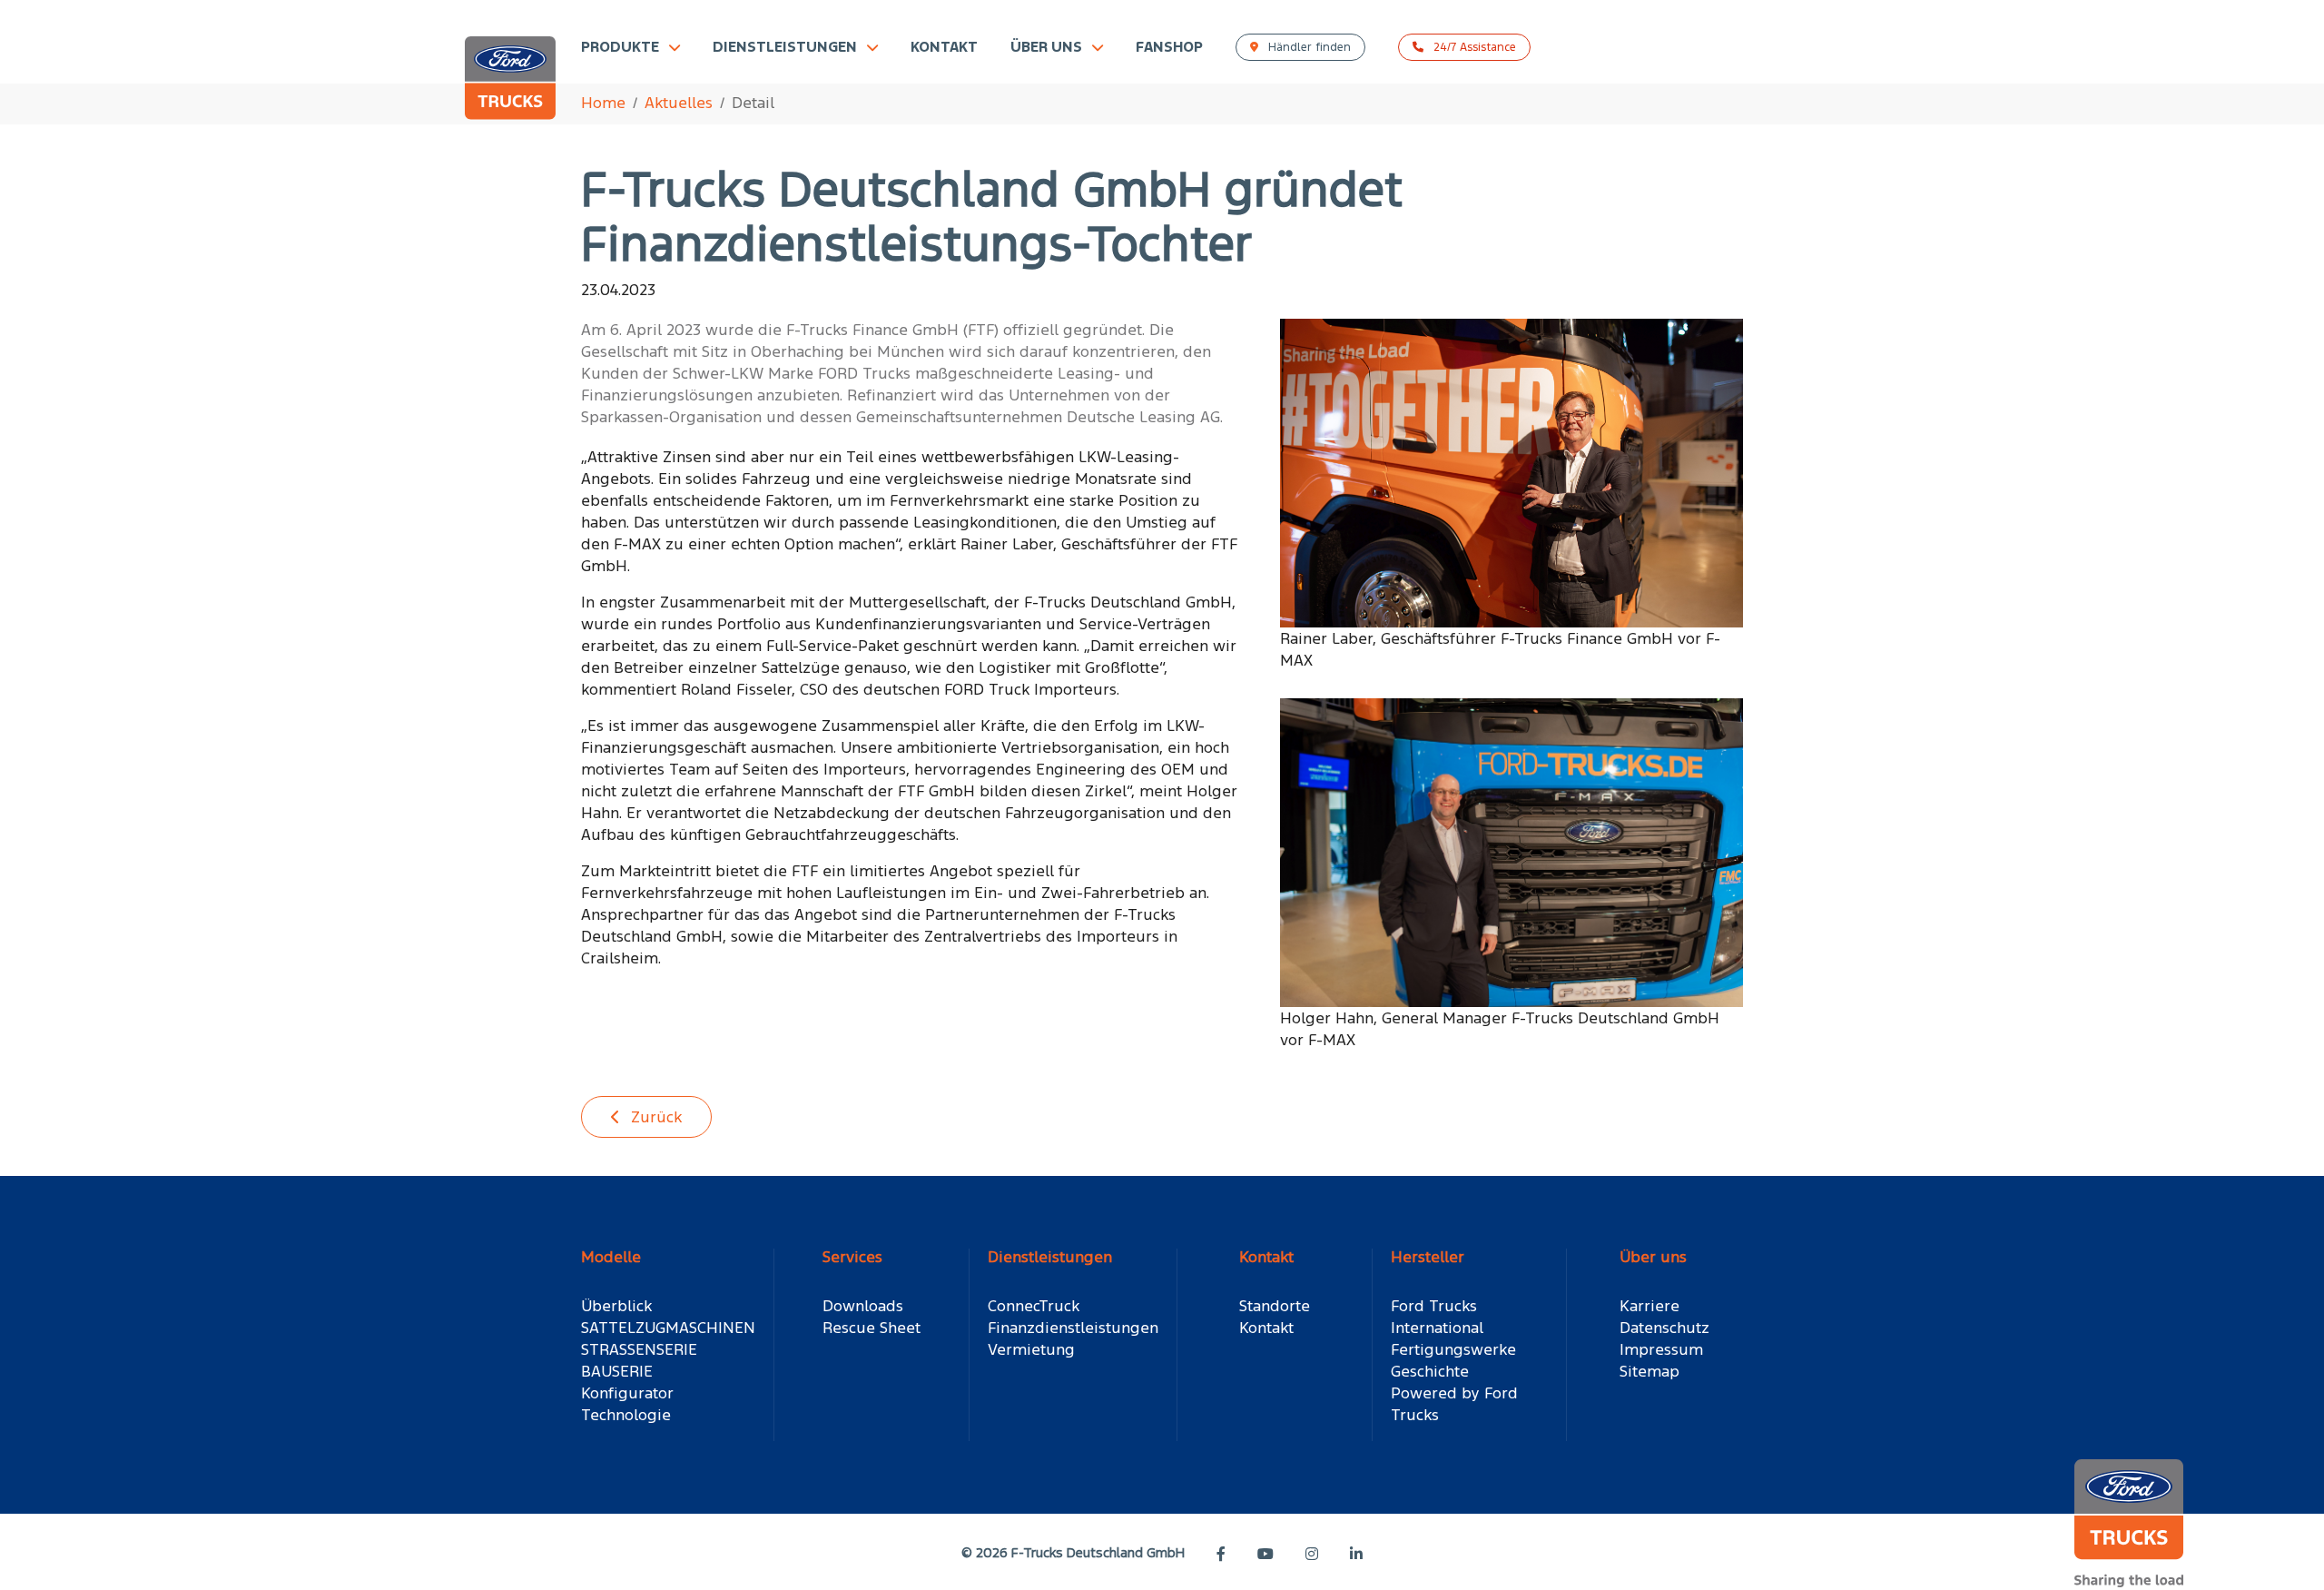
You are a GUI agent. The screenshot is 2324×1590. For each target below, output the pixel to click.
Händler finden (1308, 47)
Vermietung (1031, 1349)
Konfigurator (627, 1393)
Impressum (1661, 1349)
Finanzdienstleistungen (1073, 1328)
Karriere (1649, 1306)
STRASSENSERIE (639, 1349)
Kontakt (944, 47)
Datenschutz (1664, 1328)
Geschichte (1430, 1371)
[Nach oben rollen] (2284, 1550)
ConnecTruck (1034, 1306)
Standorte (1275, 1306)
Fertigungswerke (1453, 1349)
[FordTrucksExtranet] (510, 88)
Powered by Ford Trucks (1454, 1404)
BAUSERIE (617, 1371)
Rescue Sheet (871, 1328)
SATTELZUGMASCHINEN (668, 1328)
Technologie (626, 1415)
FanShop (1169, 47)
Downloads (863, 1306)
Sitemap (1649, 1371)
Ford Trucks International (1437, 1317)
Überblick (616, 1306)
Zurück (654, 1117)
